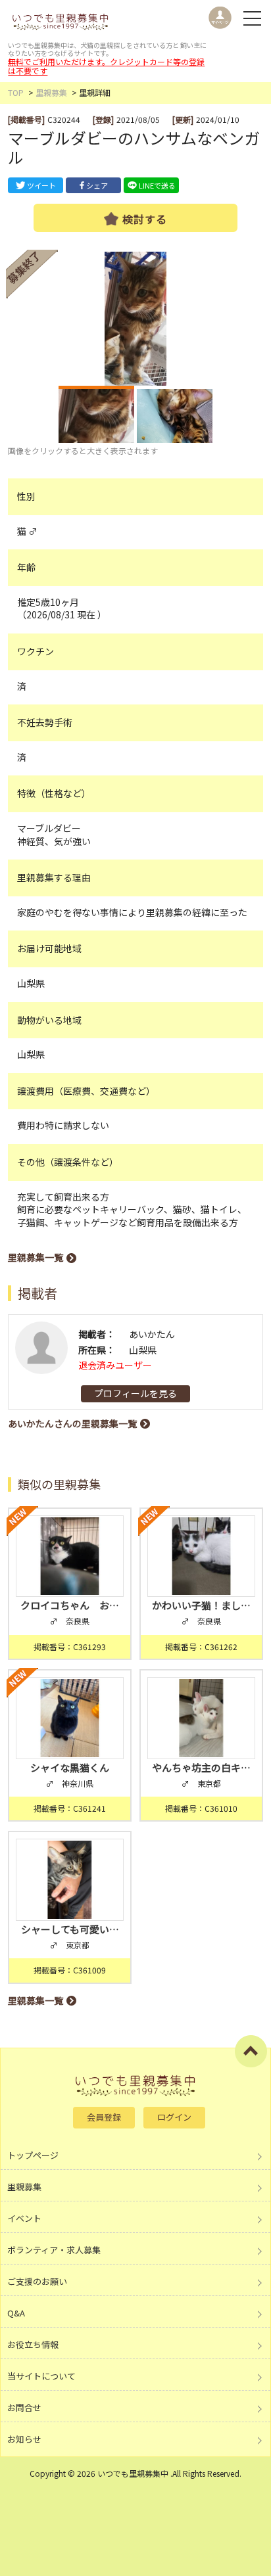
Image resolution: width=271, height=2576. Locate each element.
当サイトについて (41, 2376)
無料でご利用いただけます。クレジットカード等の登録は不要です (106, 66)
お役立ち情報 (33, 2344)
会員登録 (104, 2117)
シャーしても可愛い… (70, 1929)
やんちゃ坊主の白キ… (201, 1767)
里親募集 (51, 92)
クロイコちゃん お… (70, 1605)
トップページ (33, 2155)
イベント (24, 2218)
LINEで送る (157, 185)
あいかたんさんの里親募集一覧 (72, 1423)
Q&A (16, 2313)
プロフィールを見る (135, 1393)
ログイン (174, 2117)
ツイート (41, 185)
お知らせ (24, 2439)
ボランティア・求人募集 (54, 2250)
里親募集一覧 (36, 1257)
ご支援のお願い (37, 2281)
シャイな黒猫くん (70, 1767)
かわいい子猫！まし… (201, 1605)
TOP (16, 92)
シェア (97, 185)
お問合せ (24, 2407)
